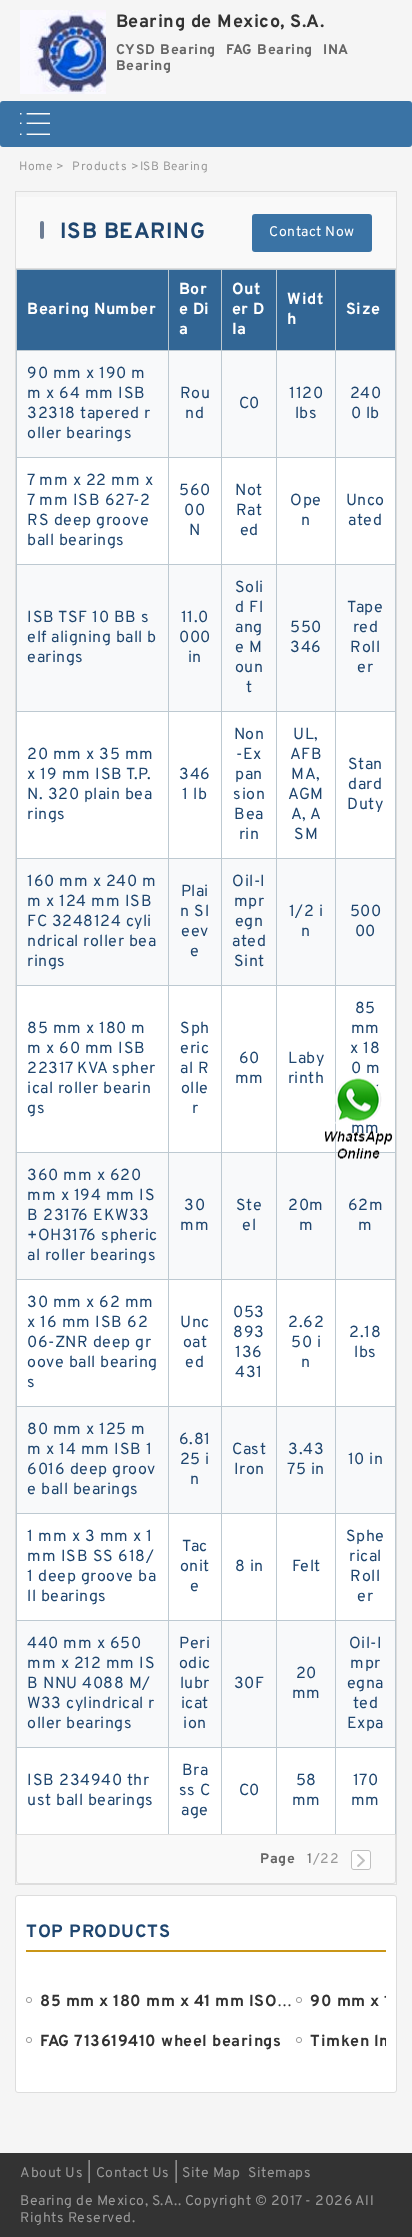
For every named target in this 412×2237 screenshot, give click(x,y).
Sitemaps (279, 2173)
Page (277, 1859)
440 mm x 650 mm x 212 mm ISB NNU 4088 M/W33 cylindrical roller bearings (91, 1684)
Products (99, 167)
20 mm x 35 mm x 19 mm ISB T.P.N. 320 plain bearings (90, 785)
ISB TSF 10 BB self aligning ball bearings (92, 638)
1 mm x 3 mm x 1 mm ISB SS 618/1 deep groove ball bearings (91, 1567)
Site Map (211, 2173)
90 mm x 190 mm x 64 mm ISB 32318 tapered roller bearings (89, 404)
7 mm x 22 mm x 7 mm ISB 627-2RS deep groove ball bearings (90, 511)
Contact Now (312, 232)
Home (35, 167)
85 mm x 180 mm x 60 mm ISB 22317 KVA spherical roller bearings (91, 1069)
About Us (51, 2173)
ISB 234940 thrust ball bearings (90, 1791)
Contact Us (133, 2173)
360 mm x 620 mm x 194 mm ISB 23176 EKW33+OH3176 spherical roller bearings (92, 1216)
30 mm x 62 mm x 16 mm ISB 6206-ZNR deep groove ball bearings (92, 1343)
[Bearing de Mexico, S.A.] (63, 47)
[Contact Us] (360, 1118)
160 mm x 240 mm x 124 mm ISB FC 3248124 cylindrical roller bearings (91, 922)
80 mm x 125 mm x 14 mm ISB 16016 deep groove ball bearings (91, 1460)
